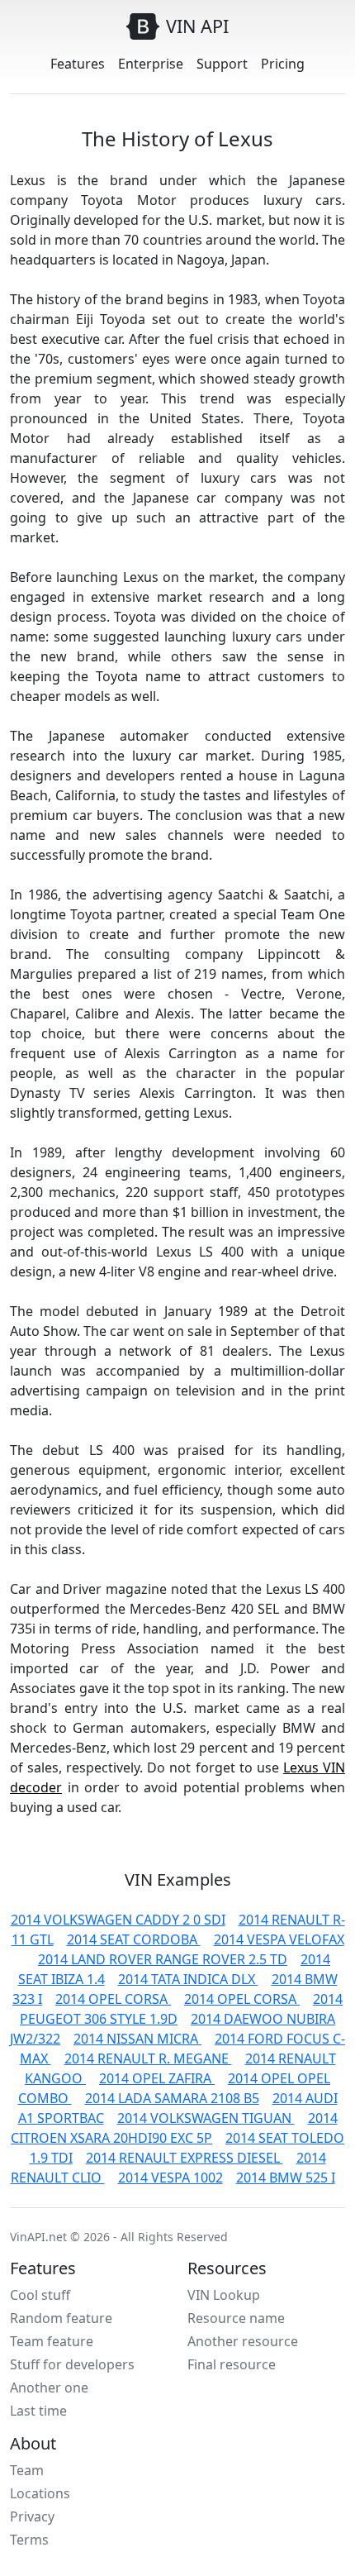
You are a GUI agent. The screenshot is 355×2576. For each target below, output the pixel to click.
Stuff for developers (72, 2364)
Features (78, 64)
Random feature (61, 2318)
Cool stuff (40, 2295)
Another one (49, 2388)
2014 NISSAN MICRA (137, 2039)
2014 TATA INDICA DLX (188, 1979)
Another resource (243, 2341)
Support (222, 64)
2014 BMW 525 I (286, 2178)
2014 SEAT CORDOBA (134, 1939)
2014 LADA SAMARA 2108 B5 (172, 2098)
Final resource (232, 2364)
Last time (38, 2411)
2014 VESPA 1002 (170, 2178)
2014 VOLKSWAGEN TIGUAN (206, 2118)
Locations (40, 2493)
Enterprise (151, 64)
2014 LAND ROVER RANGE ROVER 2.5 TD (163, 1959)
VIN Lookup (224, 2295)
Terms (29, 2540)
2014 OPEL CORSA (113, 1999)
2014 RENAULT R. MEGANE (148, 2058)
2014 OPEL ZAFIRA (157, 2078)
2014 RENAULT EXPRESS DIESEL (185, 2158)
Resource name (236, 2318)
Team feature (52, 2341)
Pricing (283, 64)
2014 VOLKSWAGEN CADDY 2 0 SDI (118, 1920)
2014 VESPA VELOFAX (279, 1939)
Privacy (32, 2516)
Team (27, 2470)
